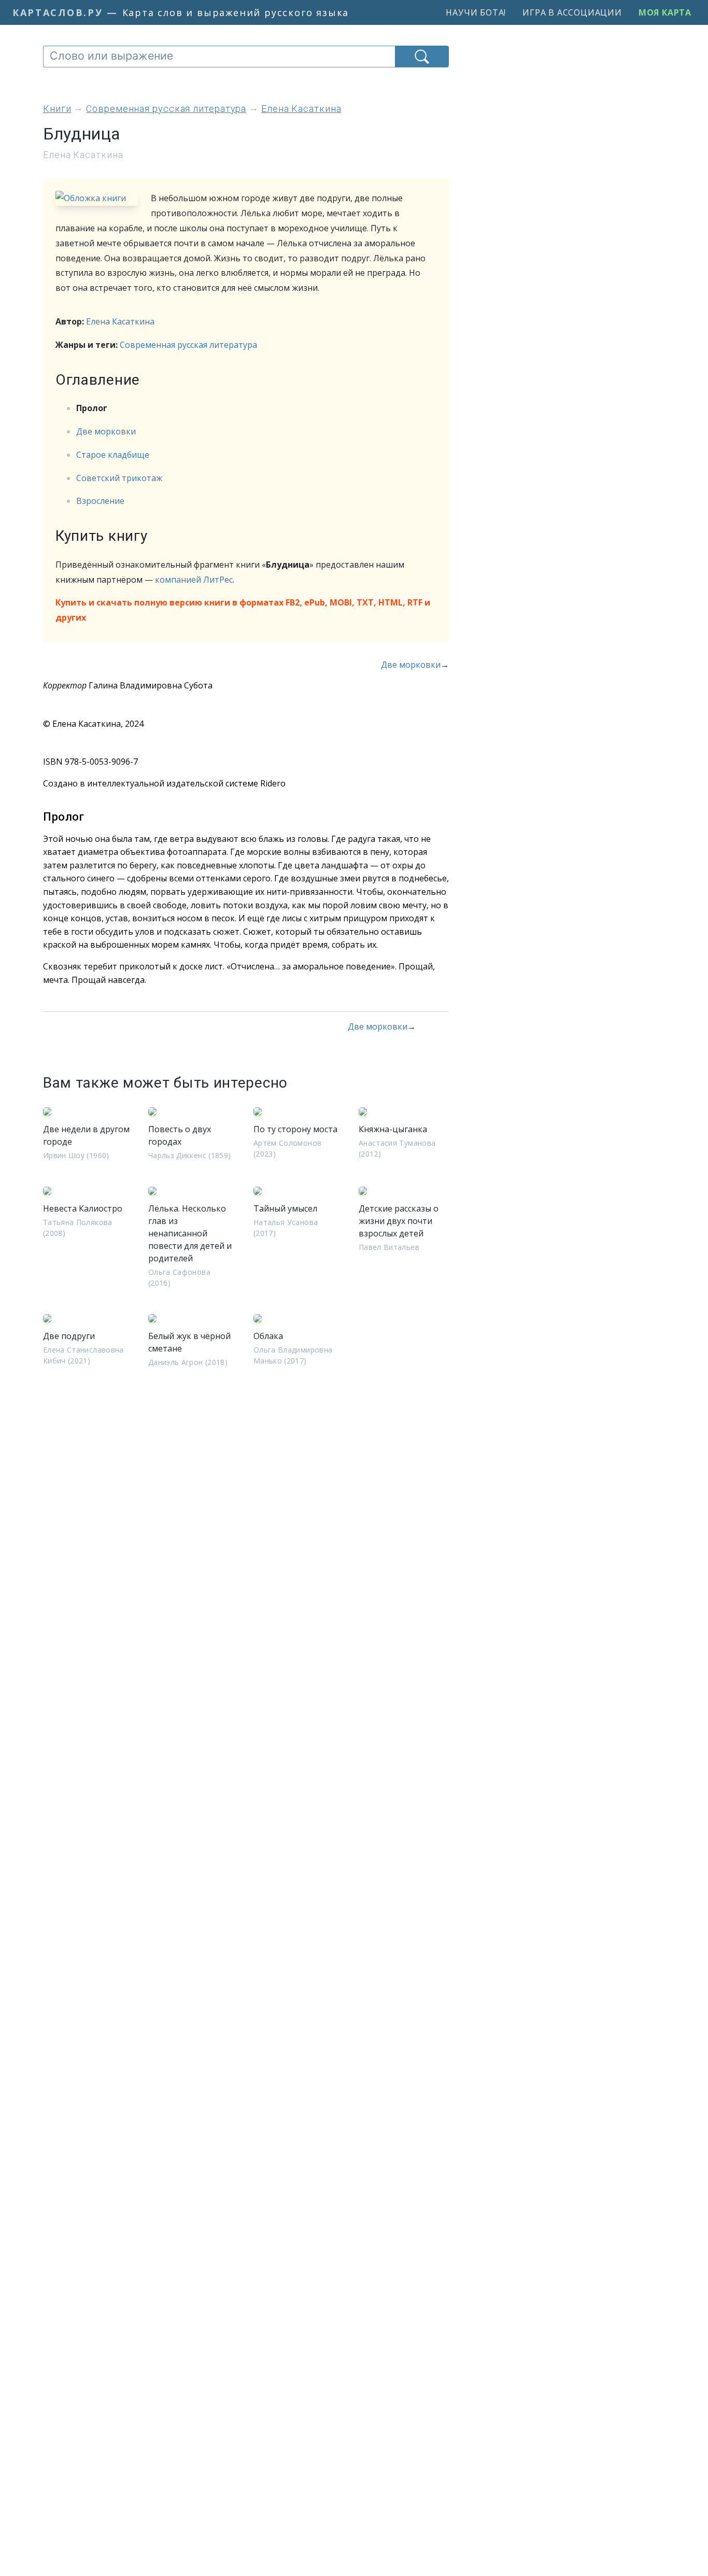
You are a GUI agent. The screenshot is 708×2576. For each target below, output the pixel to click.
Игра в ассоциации (572, 12)
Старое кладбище (113, 455)
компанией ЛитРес (194, 580)
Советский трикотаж (119, 478)
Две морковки (106, 431)
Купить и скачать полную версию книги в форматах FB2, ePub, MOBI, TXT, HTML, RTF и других (243, 610)
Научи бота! (476, 12)
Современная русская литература (188, 345)
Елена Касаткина (120, 321)
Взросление (100, 501)
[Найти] (422, 57)
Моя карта (665, 12)
